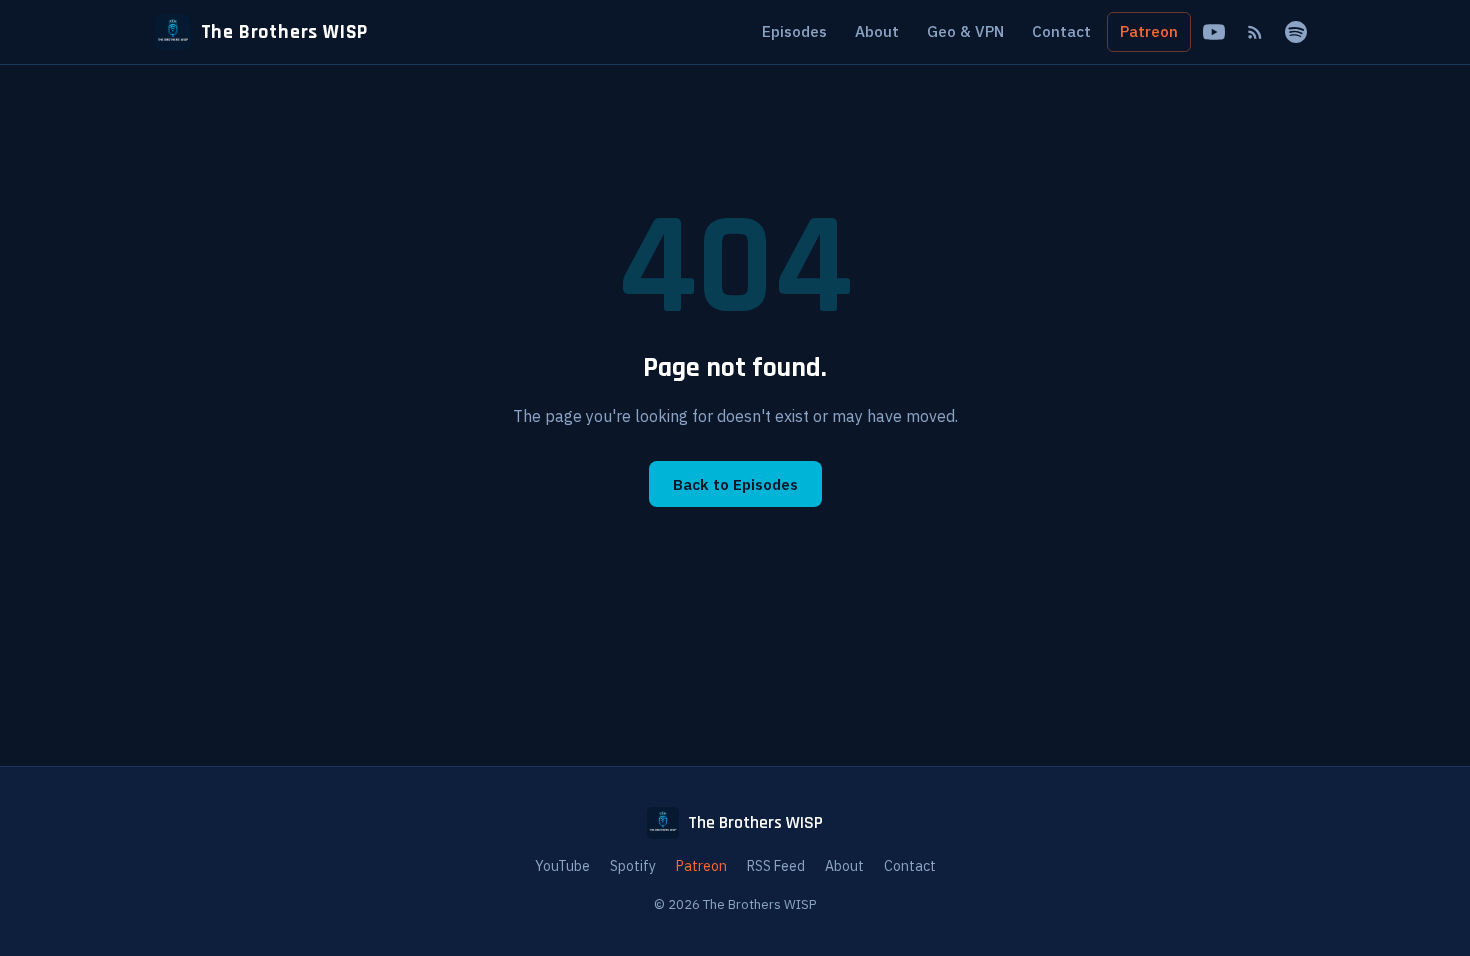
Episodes (794, 31)
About (877, 31)
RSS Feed (776, 866)
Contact (1061, 31)
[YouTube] (1214, 32)
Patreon (1149, 31)
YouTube (562, 866)
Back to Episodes (735, 484)
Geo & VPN (965, 31)
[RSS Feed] (1255, 32)
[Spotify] (1296, 32)
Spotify (633, 866)
